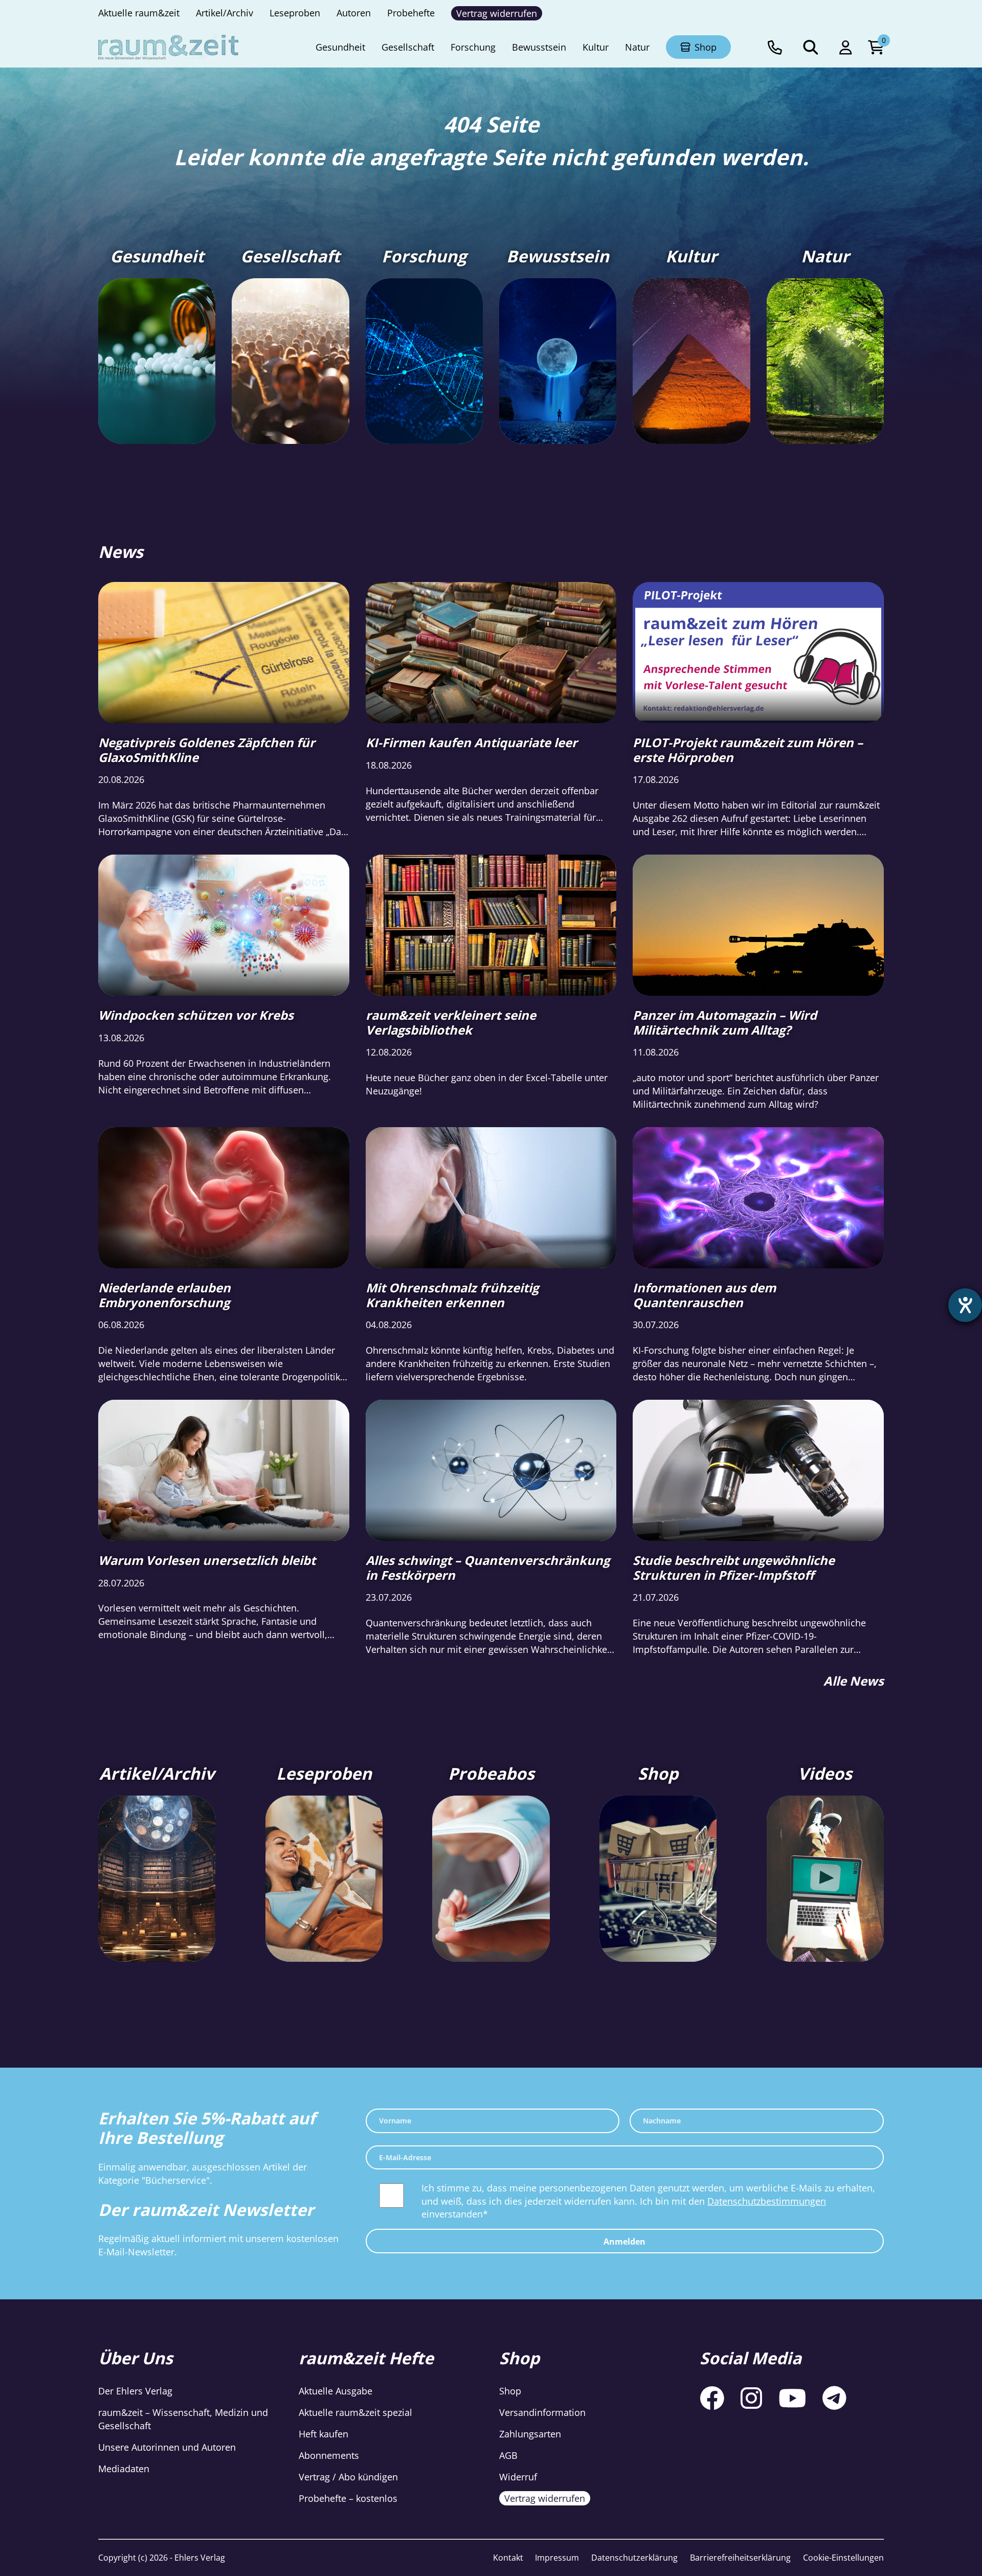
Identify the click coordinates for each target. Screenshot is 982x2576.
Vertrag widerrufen (545, 2499)
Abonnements (329, 2455)
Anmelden (624, 2242)
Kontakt (508, 2558)
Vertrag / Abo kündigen (348, 2477)
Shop (510, 2391)
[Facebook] (712, 2398)
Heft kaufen (323, 2434)
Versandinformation (542, 2412)
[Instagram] (751, 2398)
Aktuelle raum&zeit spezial (355, 2412)
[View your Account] (845, 47)
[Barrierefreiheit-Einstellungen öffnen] (965, 1305)
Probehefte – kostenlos (348, 2499)
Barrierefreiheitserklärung (740, 2558)
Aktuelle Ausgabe (336, 2391)
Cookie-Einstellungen (843, 2558)
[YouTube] (792, 2398)
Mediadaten (124, 2469)
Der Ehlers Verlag (135, 2391)
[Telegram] (834, 2398)
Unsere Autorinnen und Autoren (167, 2447)
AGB (508, 2455)
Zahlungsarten (530, 2434)
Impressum (557, 2558)
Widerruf (518, 2477)
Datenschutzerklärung (634, 2558)
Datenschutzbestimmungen (767, 2201)
